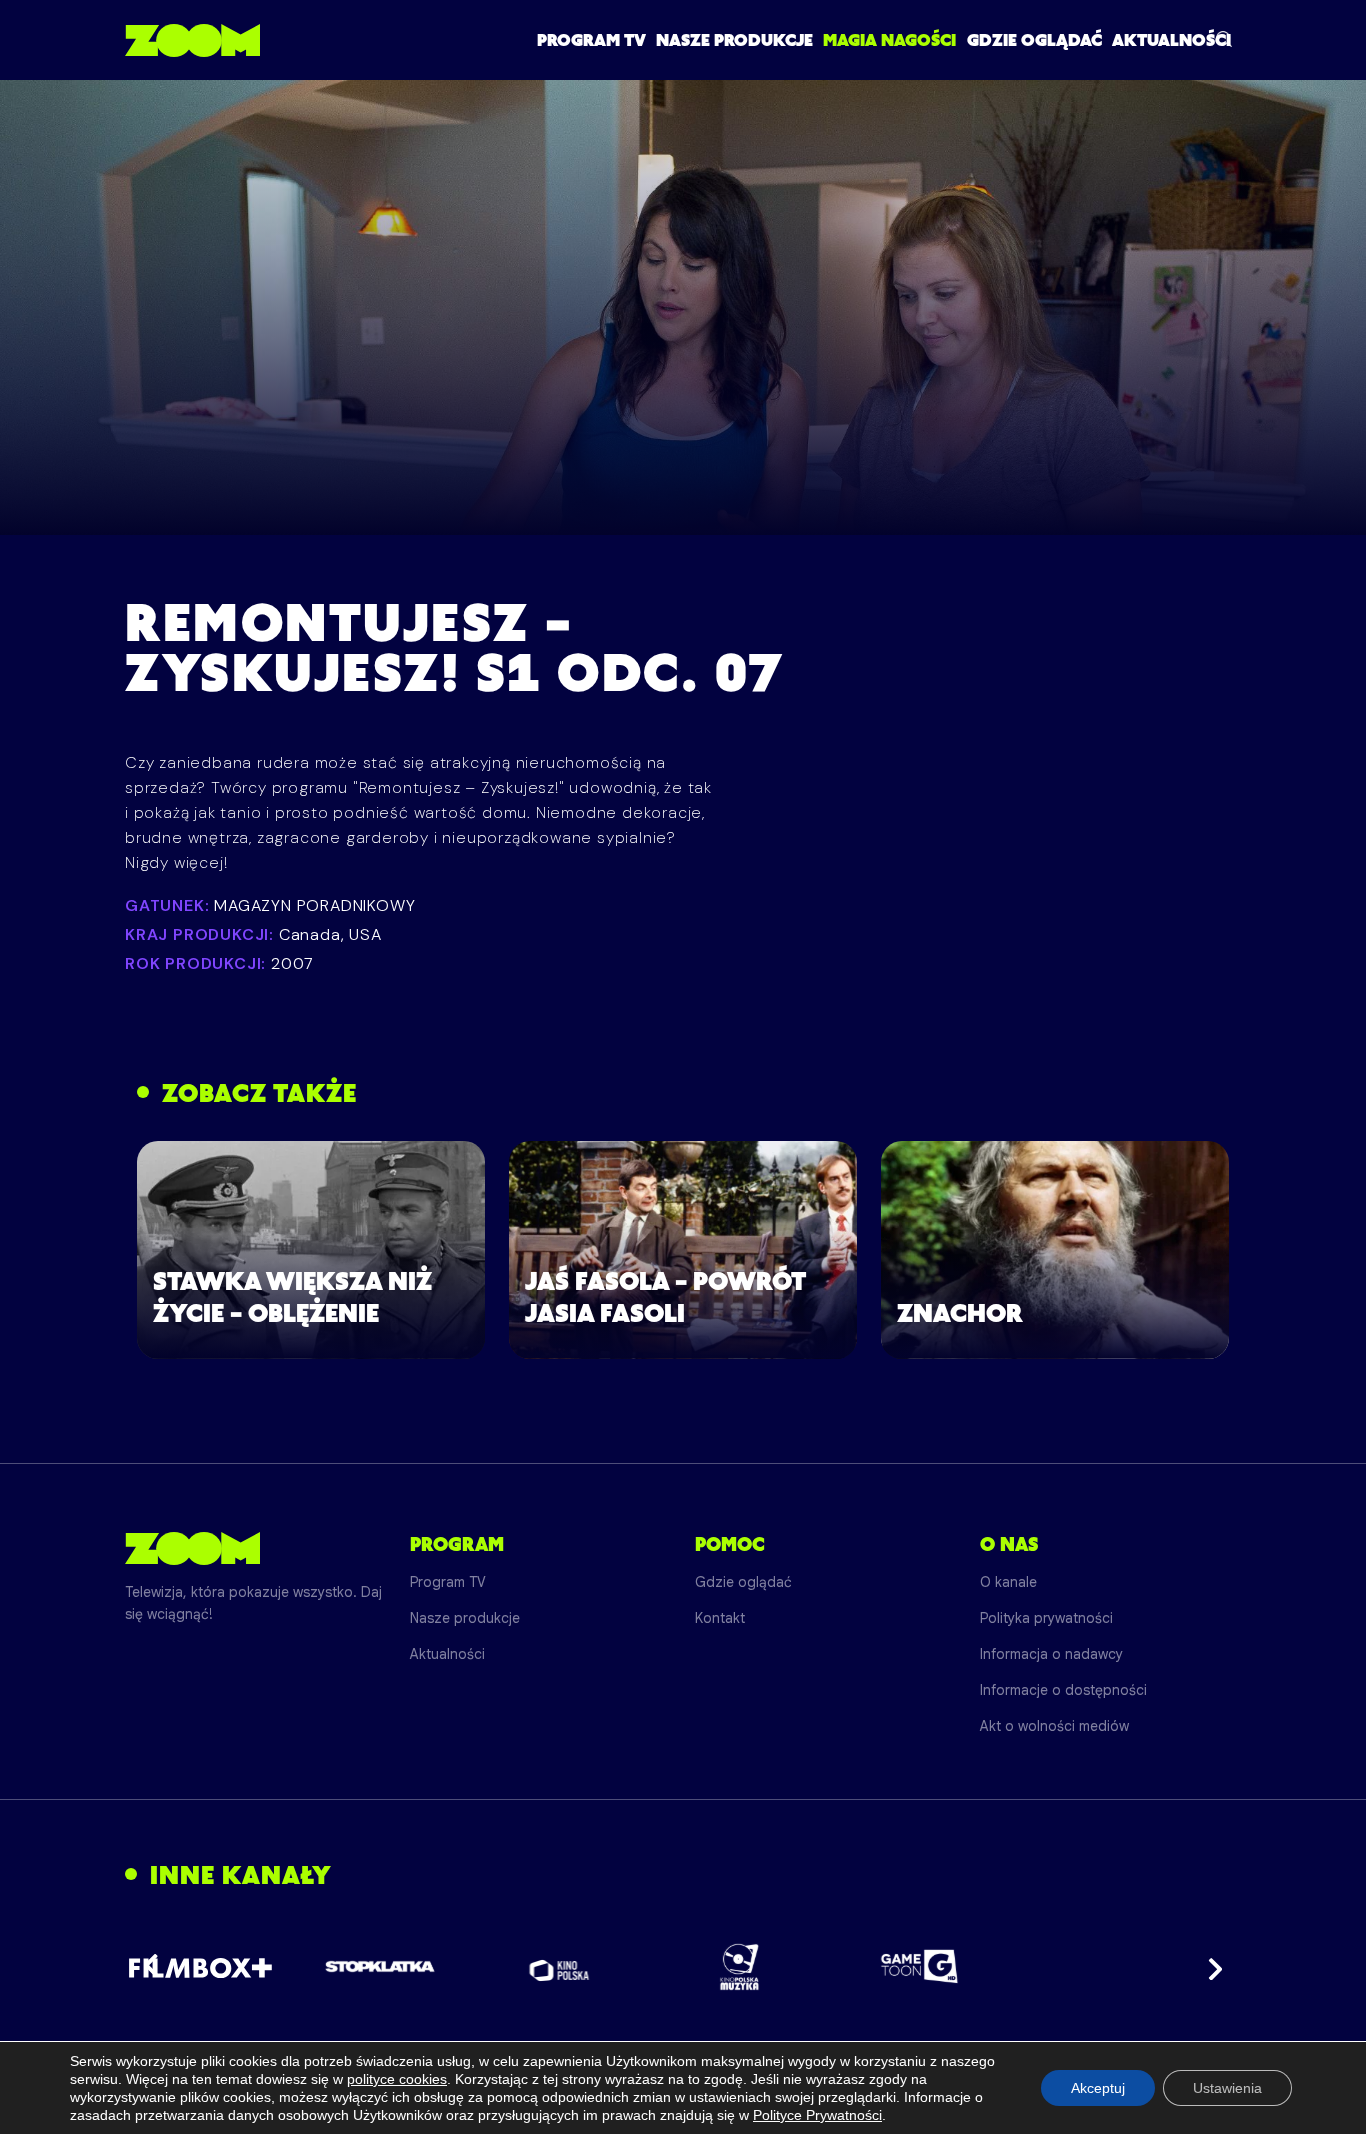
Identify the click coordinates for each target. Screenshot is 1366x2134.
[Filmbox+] (199, 1967)
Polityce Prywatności (817, 2115)
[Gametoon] (919, 1966)
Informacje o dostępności (1063, 1690)
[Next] (1209, 1967)
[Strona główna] (192, 40)
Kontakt (720, 1618)
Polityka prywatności (1046, 1618)
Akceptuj (1098, 2088)
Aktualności (1171, 40)
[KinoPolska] (559, 1966)
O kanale (1008, 1582)
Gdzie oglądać (1034, 40)
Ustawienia (1227, 2088)
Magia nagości (889, 40)
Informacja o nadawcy (1051, 1654)
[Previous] (157, 1967)
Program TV (591, 40)
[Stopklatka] (380, 1966)
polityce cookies (397, 2079)
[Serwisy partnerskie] (683, 1967)
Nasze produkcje (734, 40)
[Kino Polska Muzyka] (739, 1967)
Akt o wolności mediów (1054, 1726)
